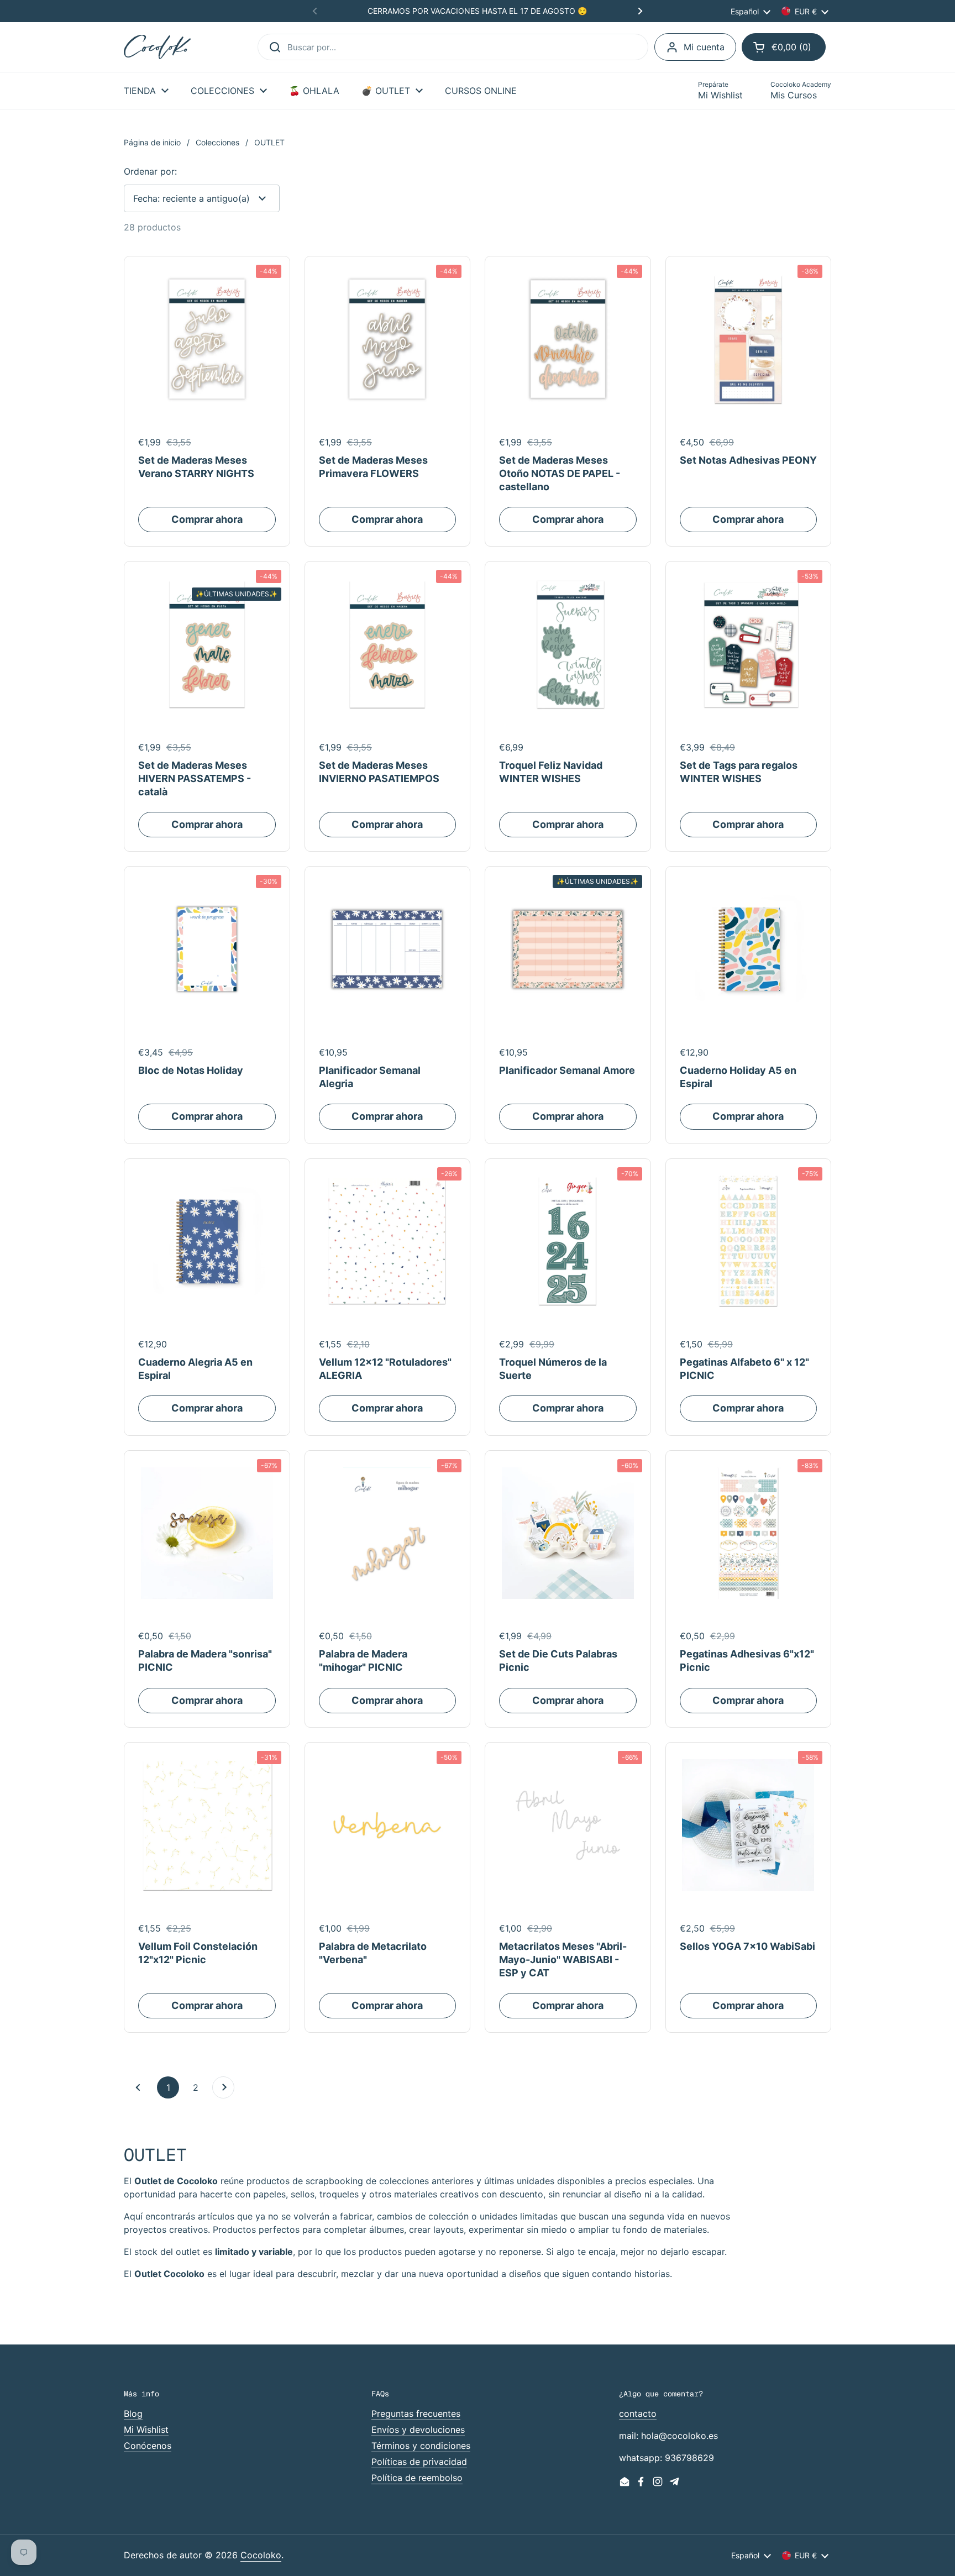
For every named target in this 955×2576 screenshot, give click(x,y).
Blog (133, 2414)
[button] (784, 47)
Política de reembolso (417, 2478)
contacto (638, 2414)
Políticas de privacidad (419, 2462)
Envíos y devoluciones (418, 2430)
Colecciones (217, 142)
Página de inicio (152, 142)
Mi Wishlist (146, 2430)
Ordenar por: (150, 171)
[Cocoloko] (157, 47)
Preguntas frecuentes (416, 2414)
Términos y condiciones (421, 2446)
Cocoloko (261, 2555)
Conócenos (148, 2446)
